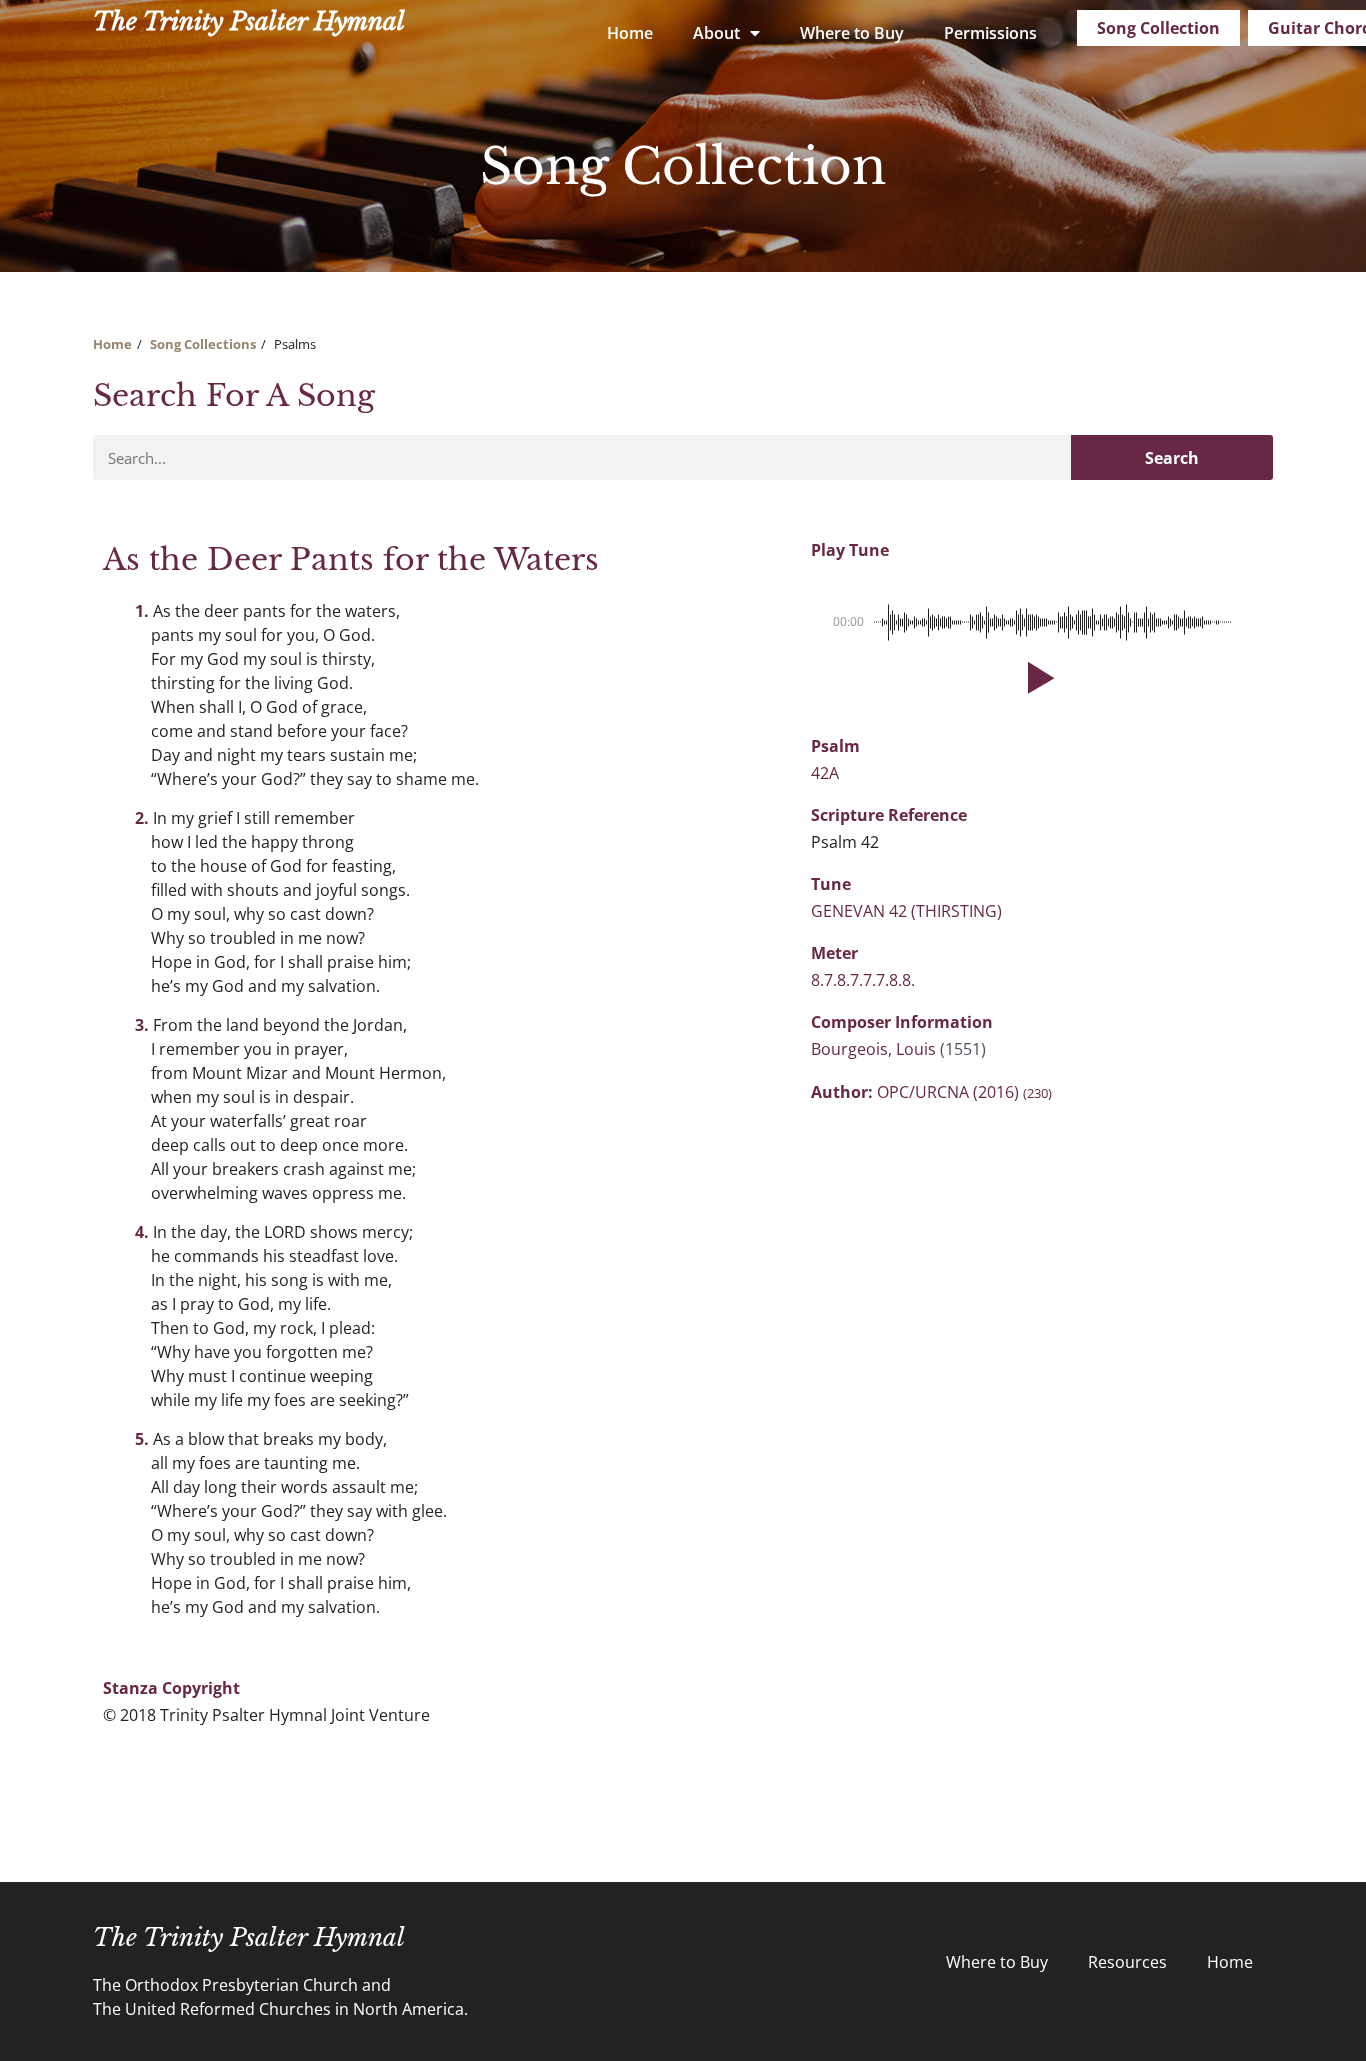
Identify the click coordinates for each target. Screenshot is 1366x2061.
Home (630, 33)
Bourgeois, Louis (875, 1049)
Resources (1127, 1962)
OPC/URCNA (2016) (964, 1092)
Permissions (990, 33)
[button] (1037, 678)
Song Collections (203, 344)
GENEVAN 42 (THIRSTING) (906, 911)
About (716, 33)
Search (1172, 458)
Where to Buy (852, 33)
